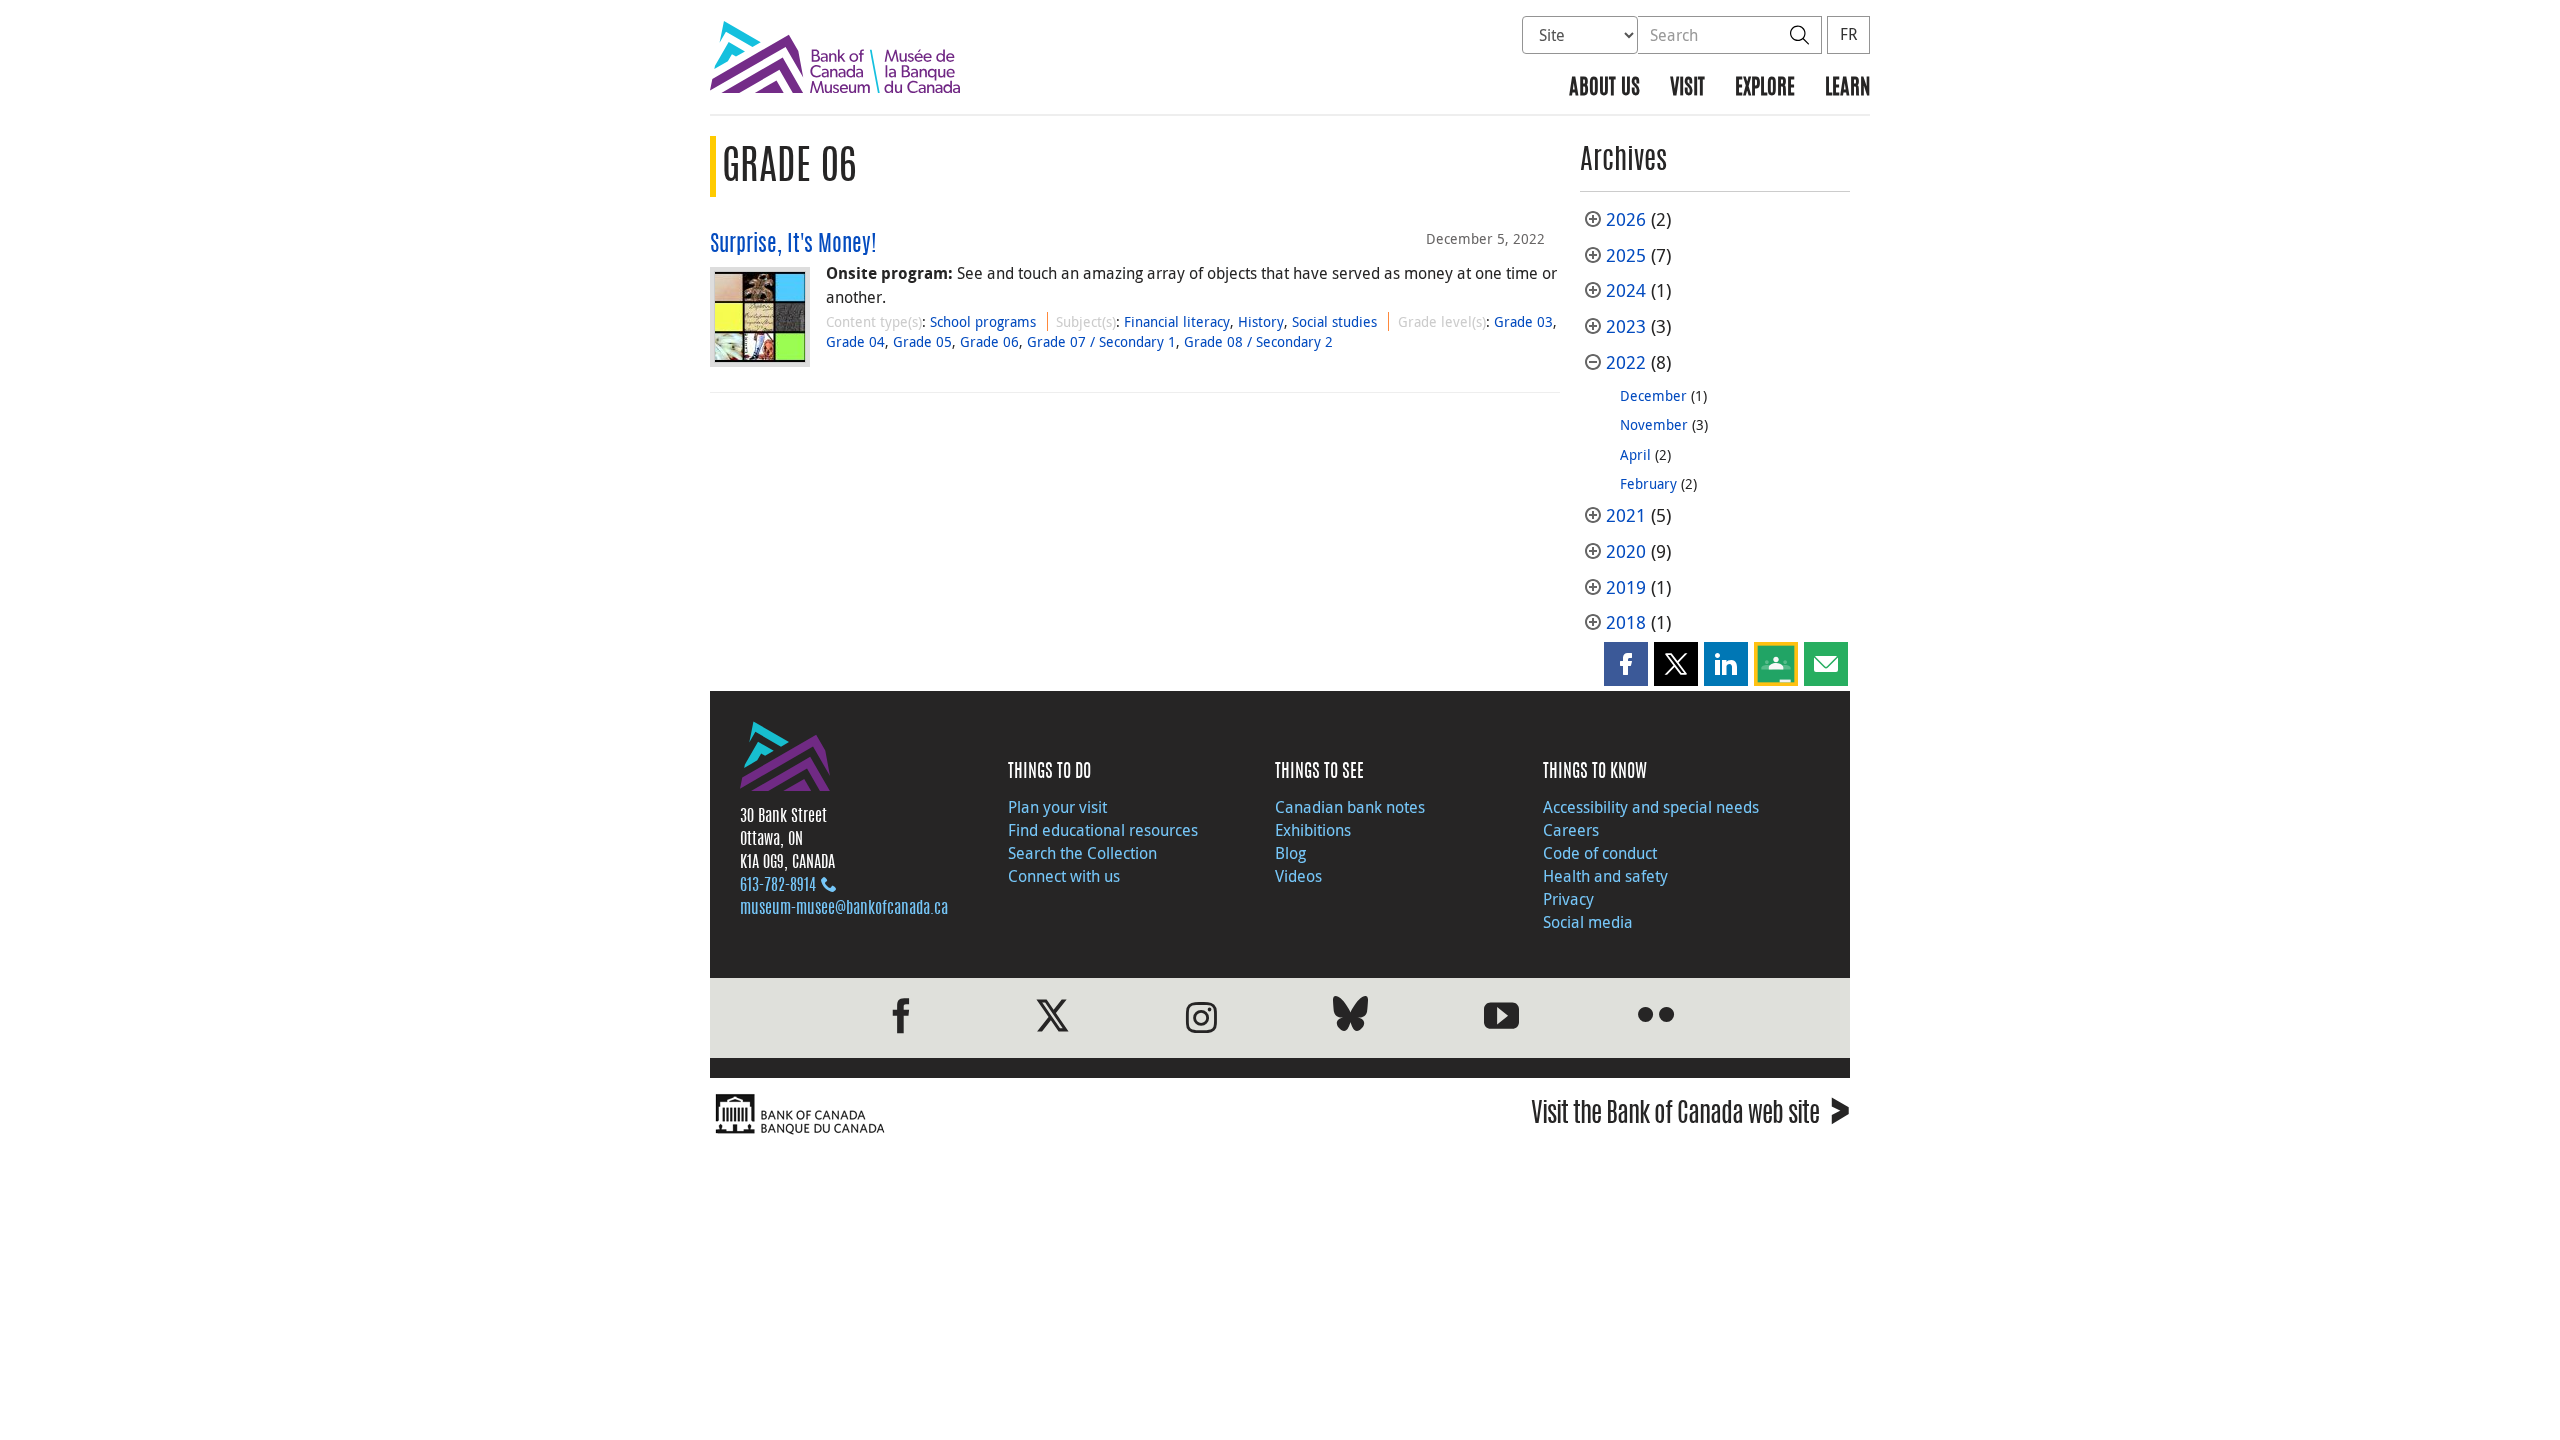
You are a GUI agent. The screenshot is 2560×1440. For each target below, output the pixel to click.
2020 (1626, 551)
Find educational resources (1103, 830)
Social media (1588, 922)
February (1648, 483)
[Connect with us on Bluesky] (1350, 1017)
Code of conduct (1600, 853)
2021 (1626, 515)
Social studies (1334, 321)
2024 (1626, 290)
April (1635, 454)
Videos (1298, 876)
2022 (1626, 362)
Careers (1571, 830)
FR (1848, 34)
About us (1604, 88)
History (1261, 321)
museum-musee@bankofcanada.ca (844, 909)
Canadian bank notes (1350, 807)
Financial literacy (1177, 321)
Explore (1765, 88)
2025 (1626, 255)
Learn (1847, 88)
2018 (1626, 622)
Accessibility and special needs (1651, 807)
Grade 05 (922, 341)
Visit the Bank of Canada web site (1690, 1116)
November (1654, 424)
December (1653, 395)
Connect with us (1064, 876)
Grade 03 (1523, 321)
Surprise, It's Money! (793, 245)
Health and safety (1605, 876)
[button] (1626, 664)
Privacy (1568, 899)
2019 (1626, 587)
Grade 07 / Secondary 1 (1101, 341)
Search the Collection (1082, 853)
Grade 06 (989, 341)
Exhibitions (1313, 830)
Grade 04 (855, 341)
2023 (1626, 326)
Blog (1290, 853)
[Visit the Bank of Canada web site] (990, 1114)
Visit (1687, 88)
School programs (983, 321)
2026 (1626, 219)
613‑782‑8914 (778, 886)
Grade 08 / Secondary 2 (1258, 341)
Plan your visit (1057, 807)
